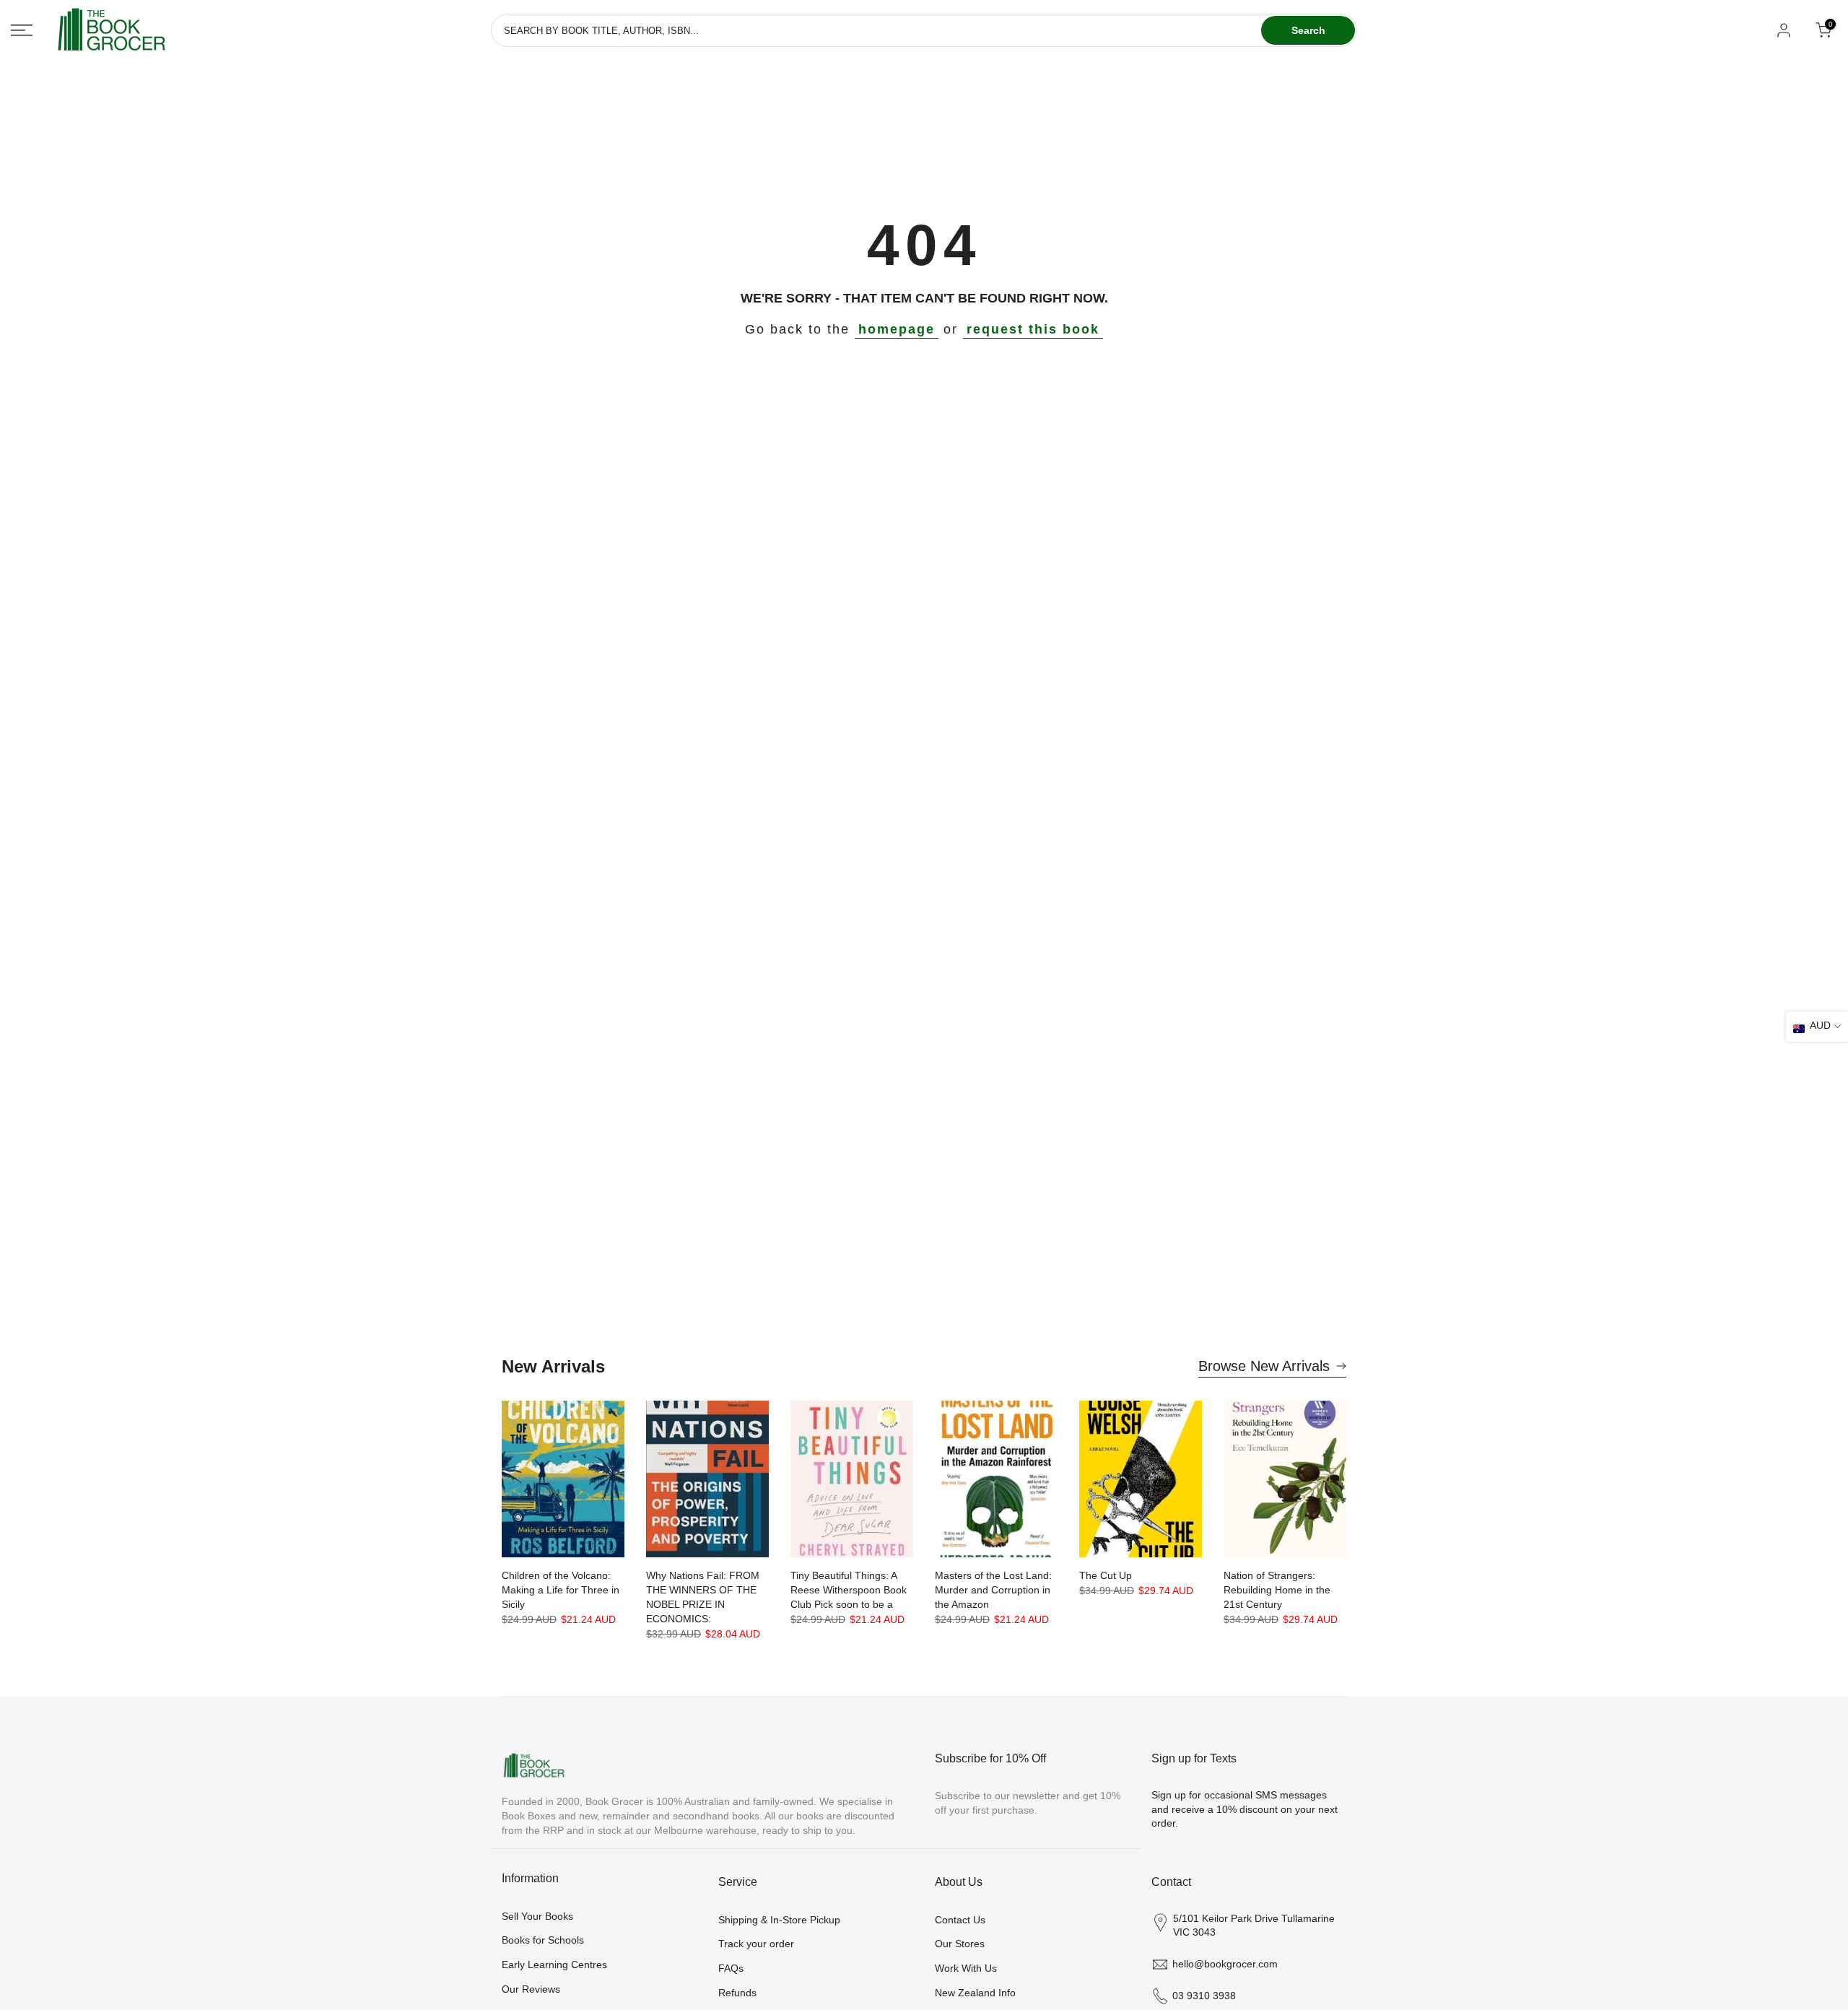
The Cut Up (1106, 1575)
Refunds (737, 1993)
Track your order (756, 1944)
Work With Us (966, 1968)
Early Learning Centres (554, 1965)
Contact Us (960, 1920)
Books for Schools (543, 1940)
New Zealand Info (975, 1993)
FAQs (731, 1968)
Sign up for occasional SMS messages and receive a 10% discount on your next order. (1245, 1809)
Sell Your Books (537, 1916)
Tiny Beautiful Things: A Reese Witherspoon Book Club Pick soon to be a (849, 1590)
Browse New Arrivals (1264, 1366)
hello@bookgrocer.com (1225, 1964)
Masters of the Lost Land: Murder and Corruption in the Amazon (993, 1590)
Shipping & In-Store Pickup (779, 1920)
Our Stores (960, 1944)
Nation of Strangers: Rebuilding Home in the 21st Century (1277, 1590)
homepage (897, 329)
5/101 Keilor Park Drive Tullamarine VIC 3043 (1254, 1926)
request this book (1033, 329)
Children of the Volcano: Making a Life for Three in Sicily (561, 1590)
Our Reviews (531, 1989)
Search (1308, 30)
